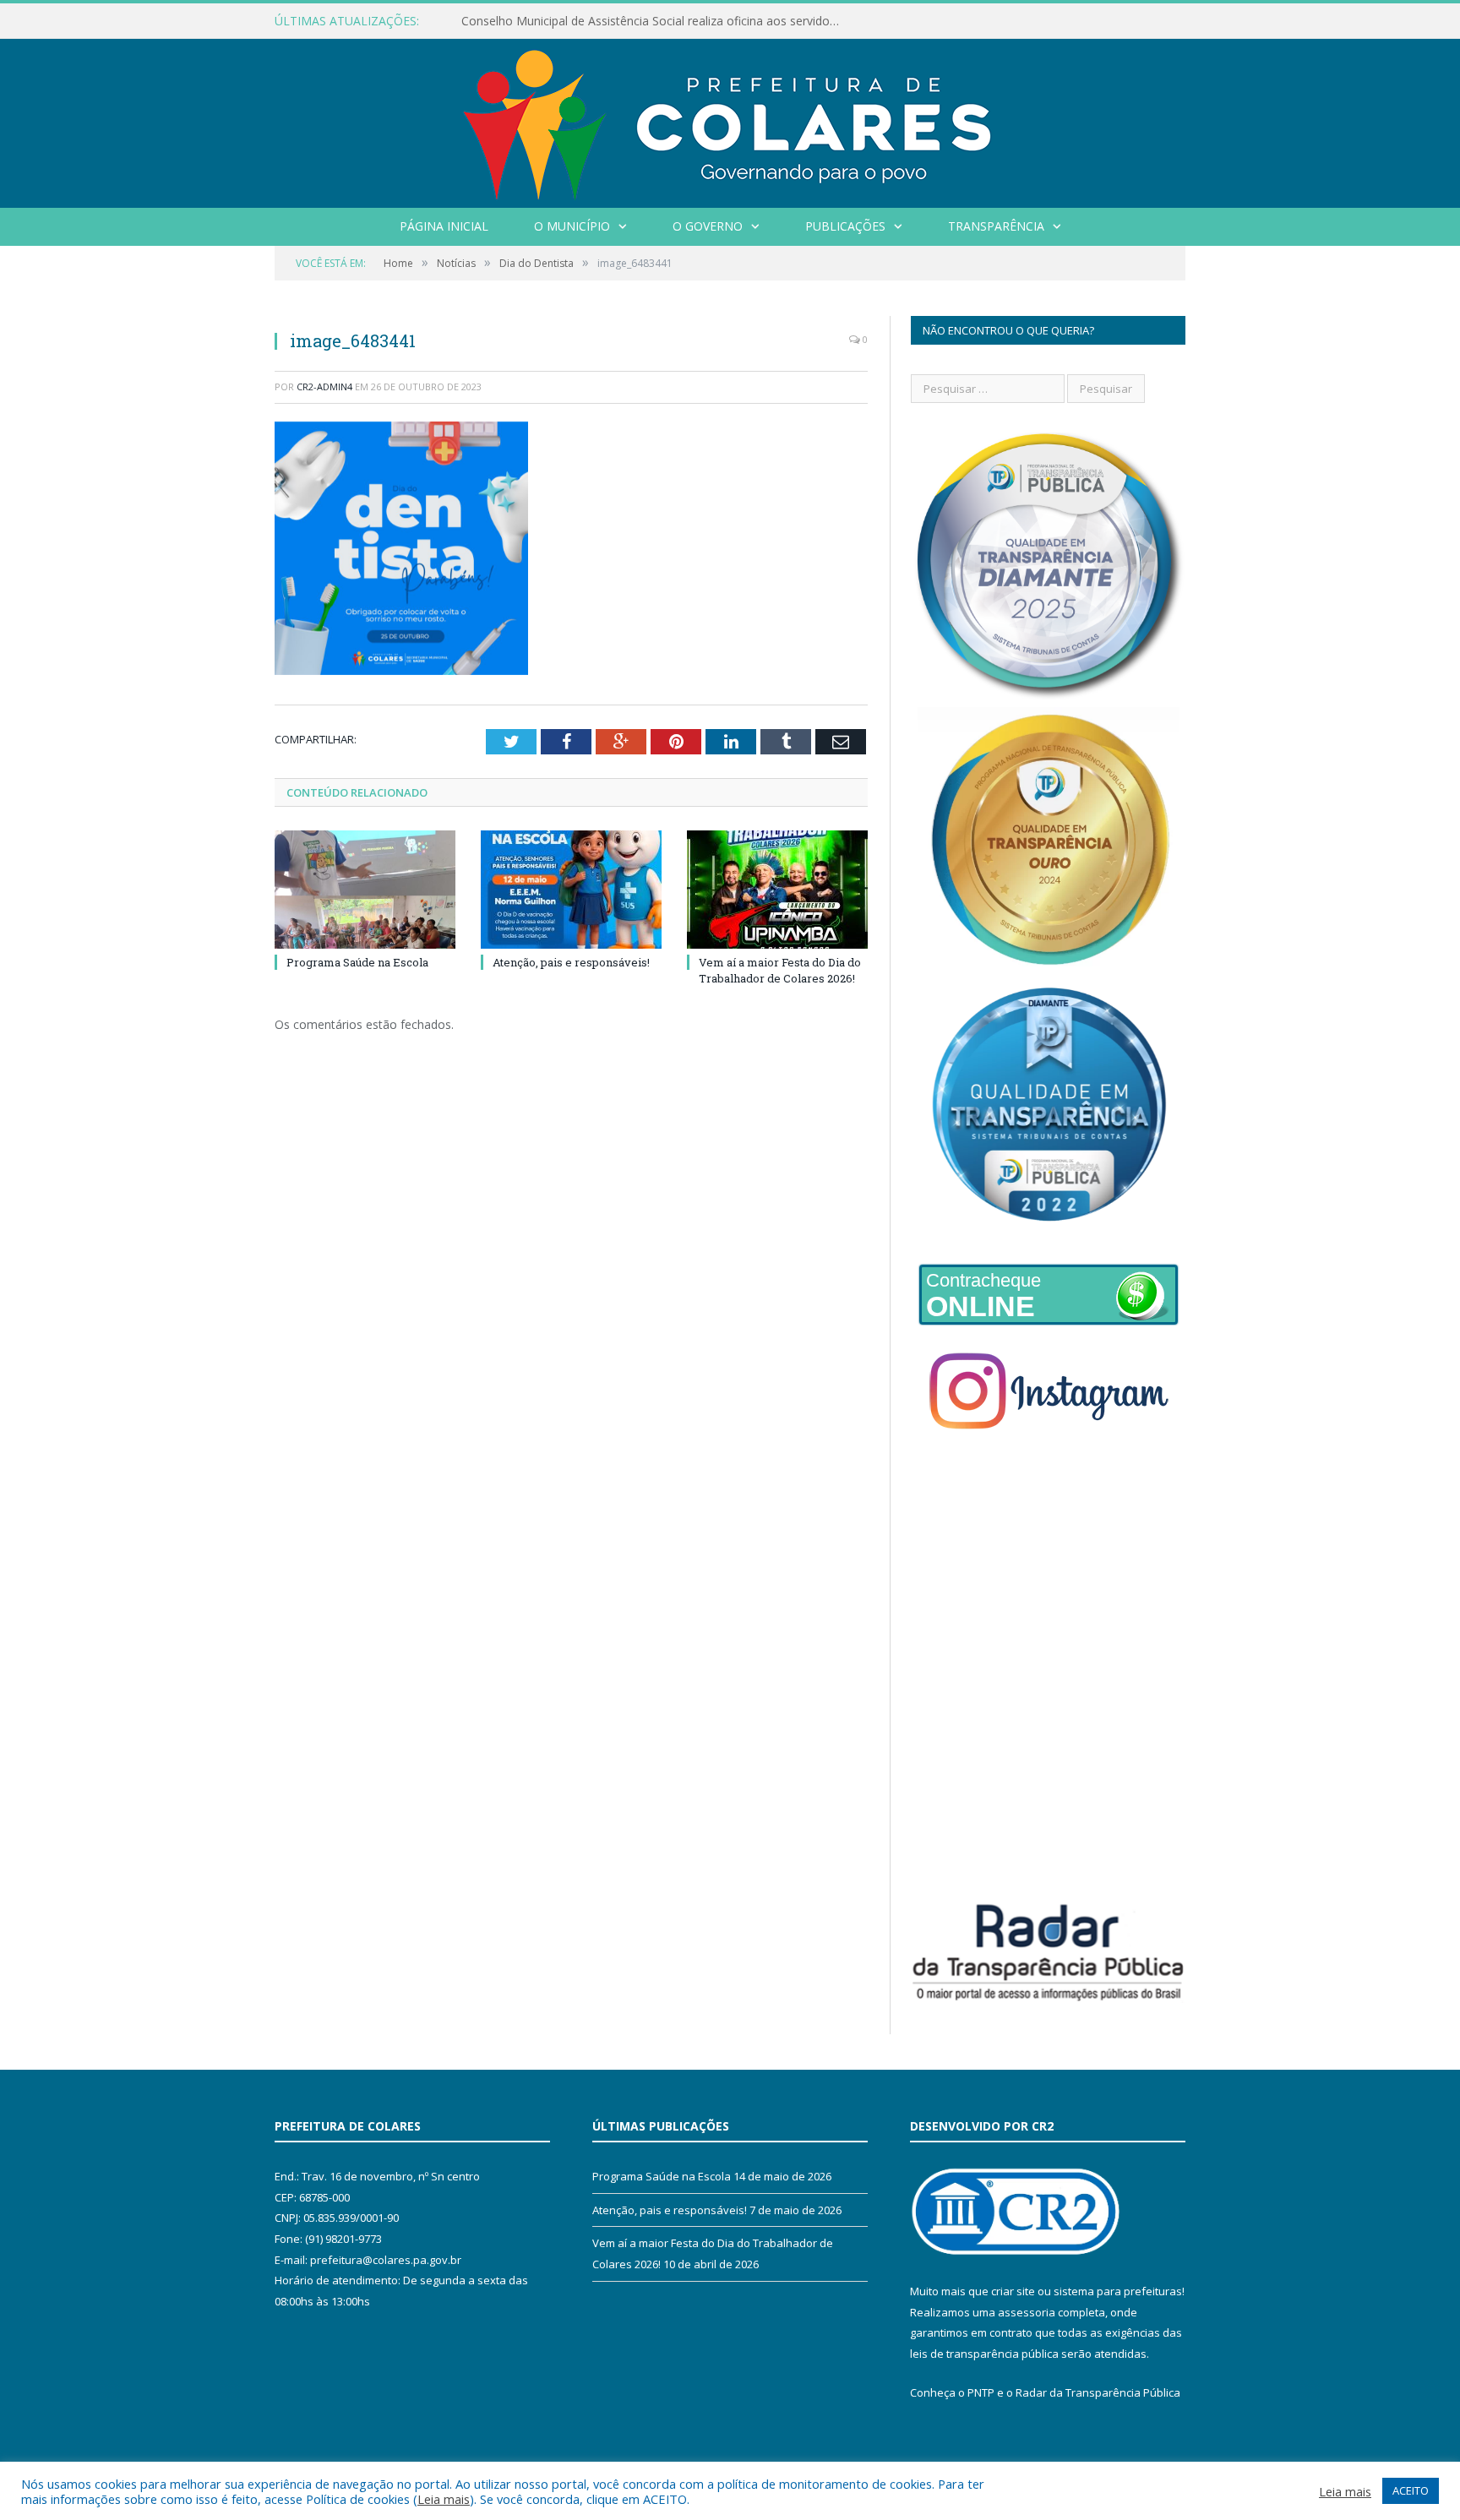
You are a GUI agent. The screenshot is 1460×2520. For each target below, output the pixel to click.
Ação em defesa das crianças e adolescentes (585, 21)
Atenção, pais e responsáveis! (571, 962)
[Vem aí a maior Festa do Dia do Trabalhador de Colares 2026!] (777, 890)
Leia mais (444, 2499)
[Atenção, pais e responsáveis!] (571, 890)
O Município (572, 226)
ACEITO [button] (1411, 2490)
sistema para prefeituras (1118, 2291)
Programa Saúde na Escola (357, 962)
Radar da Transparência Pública (1098, 2392)
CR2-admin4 (324, 386)
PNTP (981, 2392)
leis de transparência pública (984, 2354)
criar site (1013, 2291)
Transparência (996, 226)
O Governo (708, 226)
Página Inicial (444, 226)
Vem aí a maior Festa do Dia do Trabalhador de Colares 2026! (780, 970)
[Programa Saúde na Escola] (365, 890)
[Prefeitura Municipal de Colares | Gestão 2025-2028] (730, 120)
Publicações (845, 226)
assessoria (1027, 2312)
